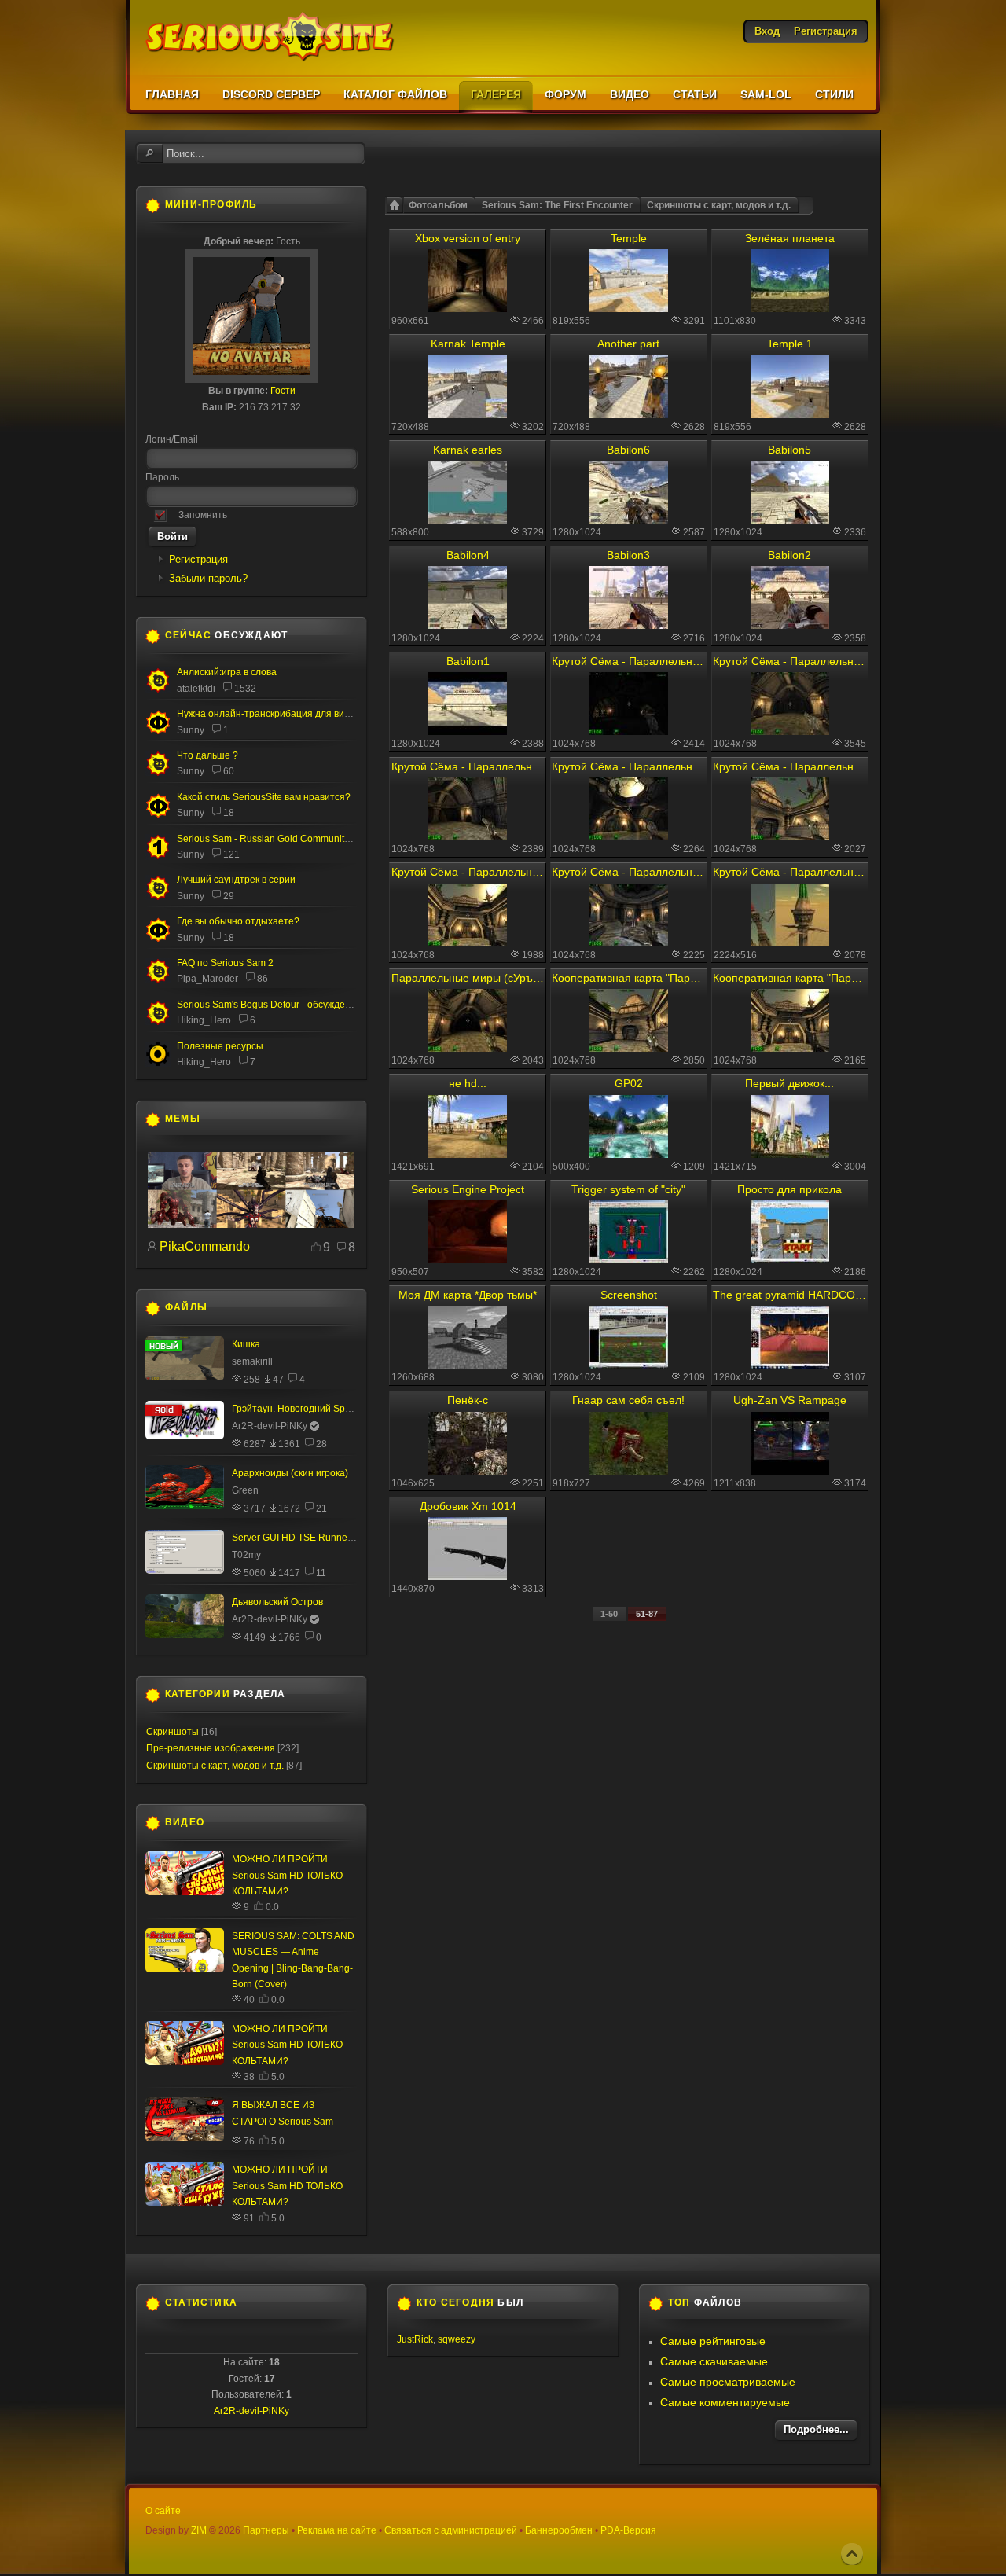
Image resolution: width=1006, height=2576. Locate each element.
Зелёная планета (790, 238)
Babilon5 (789, 450)
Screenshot (629, 1295)
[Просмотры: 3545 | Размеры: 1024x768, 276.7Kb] (790, 731)
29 (229, 896)
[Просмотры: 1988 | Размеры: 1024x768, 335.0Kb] (468, 943)
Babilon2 (789, 555)
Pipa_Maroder (207, 979)
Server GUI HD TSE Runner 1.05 (302, 1538)
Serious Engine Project (468, 1189)
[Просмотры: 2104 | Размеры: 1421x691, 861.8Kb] (468, 1154)
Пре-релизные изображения (211, 1748)
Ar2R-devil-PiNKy (270, 1426)
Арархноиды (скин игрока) (290, 1473)
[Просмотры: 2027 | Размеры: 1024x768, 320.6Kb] (790, 836)
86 (263, 979)
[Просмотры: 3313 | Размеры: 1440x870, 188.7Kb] (468, 1576)
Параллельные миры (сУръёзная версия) (468, 978)
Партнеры (266, 2530)
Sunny (191, 730)
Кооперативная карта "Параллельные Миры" (628, 978)
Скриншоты (173, 1732)
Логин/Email (172, 439)
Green (245, 1490)
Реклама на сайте (337, 2530)
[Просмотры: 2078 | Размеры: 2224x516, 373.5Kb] (790, 943)
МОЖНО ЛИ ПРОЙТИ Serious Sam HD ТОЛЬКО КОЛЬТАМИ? (287, 1875)
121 (231, 854)
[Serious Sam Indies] (158, 1022)
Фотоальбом (438, 205)
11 (321, 1573)
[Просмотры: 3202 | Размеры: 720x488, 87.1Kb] (468, 414)
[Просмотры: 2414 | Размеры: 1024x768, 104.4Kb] (629, 731)
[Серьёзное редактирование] (158, 1064)
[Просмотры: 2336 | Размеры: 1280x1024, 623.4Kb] (790, 520)
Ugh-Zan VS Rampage (790, 1400)
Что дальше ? (207, 755)
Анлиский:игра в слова (227, 672)
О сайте (163, 2511)
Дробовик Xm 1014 (468, 1506)
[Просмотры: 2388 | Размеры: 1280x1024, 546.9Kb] (468, 731)
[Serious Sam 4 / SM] (158, 773)
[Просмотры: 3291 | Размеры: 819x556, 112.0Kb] (629, 308)
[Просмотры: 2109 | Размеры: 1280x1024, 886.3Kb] (629, 1365)
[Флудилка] (158, 731)
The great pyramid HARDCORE (789, 1295)
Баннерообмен (559, 2530)
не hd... (468, 1083)
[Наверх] (852, 2554)
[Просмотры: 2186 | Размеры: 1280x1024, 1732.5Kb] (790, 1259)
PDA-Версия (628, 2530)
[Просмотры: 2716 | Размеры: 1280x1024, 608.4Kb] (629, 625)
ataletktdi (196, 689)
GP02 (629, 1083)
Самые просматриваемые (728, 2382)
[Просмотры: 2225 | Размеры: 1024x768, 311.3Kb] (629, 943)
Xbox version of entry (468, 238)
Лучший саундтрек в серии (236, 880)
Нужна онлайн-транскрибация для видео (269, 714)
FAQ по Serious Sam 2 (225, 963)
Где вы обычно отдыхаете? (238, 921)
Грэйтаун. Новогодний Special (299, 1409)
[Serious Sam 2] (158, 980)
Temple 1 (790, 344)
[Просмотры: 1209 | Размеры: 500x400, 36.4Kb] (629, 1154)
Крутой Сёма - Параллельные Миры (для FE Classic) (789, 661)
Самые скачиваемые (714, 2361)
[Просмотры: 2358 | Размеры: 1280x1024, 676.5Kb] (790, 625)
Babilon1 (468, 661)
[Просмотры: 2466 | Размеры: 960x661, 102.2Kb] (468, 308)
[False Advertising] (251, 1225)
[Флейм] (158, 689)
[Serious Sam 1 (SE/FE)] (158, 857)
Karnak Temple (468, 344)
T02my (246, 1555)
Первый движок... (789, 1083)
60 (229, 771)
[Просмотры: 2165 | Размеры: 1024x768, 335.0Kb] (790, 1048)
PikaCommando (205, 1246)
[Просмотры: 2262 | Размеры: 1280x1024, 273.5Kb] (629, 1259)
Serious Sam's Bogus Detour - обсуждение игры (281, 1005)
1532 (245, 689)
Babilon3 (628, 555)
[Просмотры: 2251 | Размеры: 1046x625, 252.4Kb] (468, 1471)
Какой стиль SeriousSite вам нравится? (264, 797)
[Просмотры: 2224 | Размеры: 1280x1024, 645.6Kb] (468, 625)
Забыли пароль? (208, 578)
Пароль (162, 477)
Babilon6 (628, 450)
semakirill (252, 1361)
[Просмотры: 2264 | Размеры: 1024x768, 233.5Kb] (629, 836)
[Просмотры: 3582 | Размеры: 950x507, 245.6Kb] (468, 1259)
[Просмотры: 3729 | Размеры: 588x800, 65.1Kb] (468, 520)
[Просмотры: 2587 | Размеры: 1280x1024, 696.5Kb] (629, 520)
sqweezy (457, 2339)
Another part (628, 344)
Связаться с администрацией (451, 2530)
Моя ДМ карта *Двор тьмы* (468, 1295)
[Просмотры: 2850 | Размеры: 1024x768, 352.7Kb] (629, 1048)
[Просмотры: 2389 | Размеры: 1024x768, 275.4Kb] (468, 836)
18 (229, 813)
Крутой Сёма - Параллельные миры (628, 661)
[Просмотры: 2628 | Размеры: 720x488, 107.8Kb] (629, 414)
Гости (283, 391)
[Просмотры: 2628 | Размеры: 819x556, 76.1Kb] (790, 414)
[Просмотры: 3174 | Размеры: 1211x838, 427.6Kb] (790, 1471)
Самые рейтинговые (713, 2341)
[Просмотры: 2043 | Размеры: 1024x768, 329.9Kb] (468, 1048)
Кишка (246, 1344)
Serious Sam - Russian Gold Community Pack (275, 839)
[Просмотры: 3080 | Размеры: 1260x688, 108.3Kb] (468, 1365)
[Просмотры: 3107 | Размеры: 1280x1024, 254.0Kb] (790, 1365)
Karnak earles (468, 450)
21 (321, 1508)
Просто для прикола (789, 1189)
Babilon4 (468, 555)
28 (321, 1444)
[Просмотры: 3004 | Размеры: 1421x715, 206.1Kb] (790, 1154)
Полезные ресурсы (220, 1046)
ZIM (199, 2530)
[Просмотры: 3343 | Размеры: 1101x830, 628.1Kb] (790, 308)
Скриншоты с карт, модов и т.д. (719, 205)
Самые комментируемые (725, 2402)
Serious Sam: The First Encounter (557, 205)
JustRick (415, 2339)
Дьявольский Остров (277, 1602)
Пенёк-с (468, 1400)
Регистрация (198, 559)
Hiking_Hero (204, 1020)
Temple (629, 238)
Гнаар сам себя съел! (628, 1400)
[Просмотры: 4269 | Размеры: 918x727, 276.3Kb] (629, 1471)
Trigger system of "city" (628, 1189)
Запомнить (203, 515)
